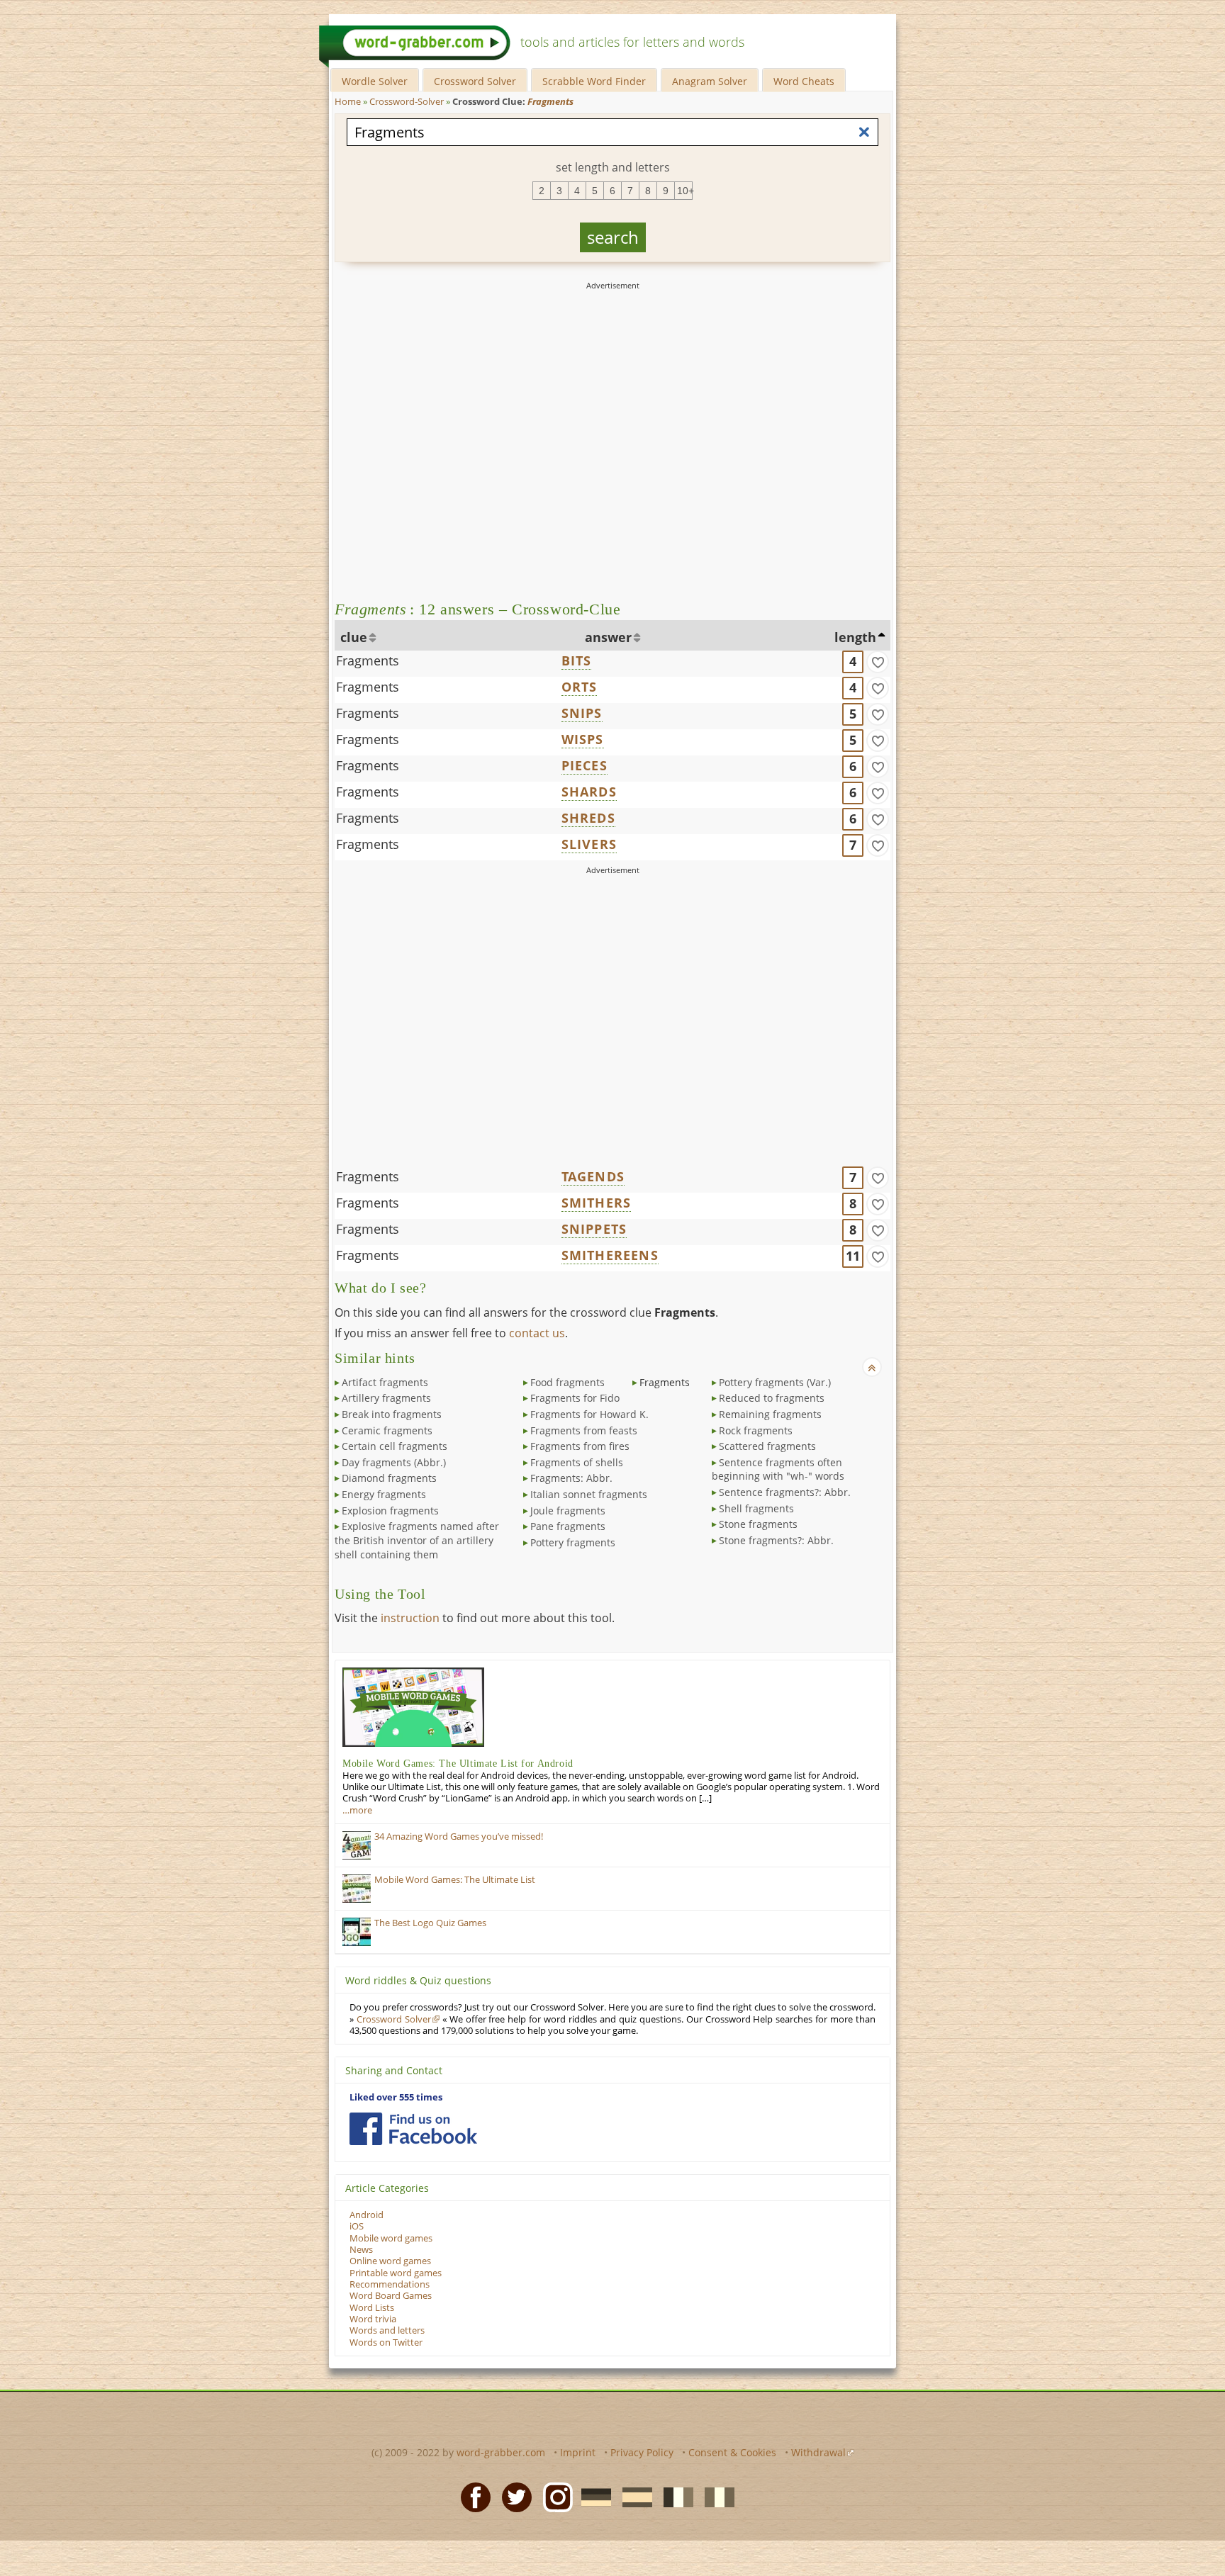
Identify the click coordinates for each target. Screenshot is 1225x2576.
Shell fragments (756, 1508)
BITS (577, 660)
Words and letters (387, 2330)
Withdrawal (818, 2452)
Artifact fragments (385, 1382)
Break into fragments (392, 1414)
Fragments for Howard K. (589, 1414)
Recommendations (390, 2284)
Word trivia (373, 2319)
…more (357, 1810)
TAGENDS (593, 1176)
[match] (878, 662)
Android (367, 2215)
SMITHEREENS (610, 1255)
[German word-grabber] (592, 2497)
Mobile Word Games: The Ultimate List (455, 1880)
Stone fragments (758, 1524)
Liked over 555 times (396, 2097)
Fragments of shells (577, 1462)
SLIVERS (589, 844)
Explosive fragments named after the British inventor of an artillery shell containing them (417, 1540)
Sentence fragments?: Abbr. (785, 1492)
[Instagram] (554, 2497)
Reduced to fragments (772, 1398)
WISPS (583, 739)
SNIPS (582, 713)
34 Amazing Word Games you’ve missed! (459, 1837)
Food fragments (567, 1382)
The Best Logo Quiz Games (430, 1923)
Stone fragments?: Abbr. (776, 1540)
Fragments (368, 660)
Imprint (578, 2452)
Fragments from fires (580, 1446)
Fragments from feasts (584, 1430)
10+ (685, 191)
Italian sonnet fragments (589, 1494)
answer (608, 637)
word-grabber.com (501, 2452)
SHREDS (588, 818)
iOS (357, 2226)
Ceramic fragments (387, 1430)
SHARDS (589, 792)
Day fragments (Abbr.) (394, 1462)
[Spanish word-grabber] (633, 2497)
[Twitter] (513, 2497)
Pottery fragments (573, 1542)
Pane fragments (568, 1526)
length (855, 637)
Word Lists (372, 2308)
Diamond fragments (389, 1478)
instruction (410, 1618)
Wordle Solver (375, 81)
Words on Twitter (386, 2342)
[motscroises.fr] (674, 2497)
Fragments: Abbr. (571, 1478)
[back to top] (872, 1367)
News (361, 2250)
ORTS (580, 687)
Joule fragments (568, 1511)
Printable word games (396, 2273)
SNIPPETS (594, 1229)
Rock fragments (756, 1430)
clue (354, 637)
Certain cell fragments (395, 1446)
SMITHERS (597, 1203)
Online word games (390, 2261)
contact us (537, 1333)
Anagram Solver (710, 81)
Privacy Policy (642, 2452)
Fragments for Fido (575, 1398)
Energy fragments (384, 1494)
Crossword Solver (475, 81)
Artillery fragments (386, 1398)
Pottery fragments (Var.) (775, 1382)
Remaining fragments (770, 1414)
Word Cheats (804, 81)
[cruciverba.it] (715, 2497)
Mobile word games (391, 2238)
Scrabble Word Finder (594, 81)
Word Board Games (391, 2296)
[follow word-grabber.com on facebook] (413, 2129)
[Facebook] (471, 2497)
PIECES (584, 765)
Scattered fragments (767, 1446)
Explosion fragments (390, 1511)
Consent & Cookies (732, 2452)
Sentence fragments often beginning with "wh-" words (778, 1469)
